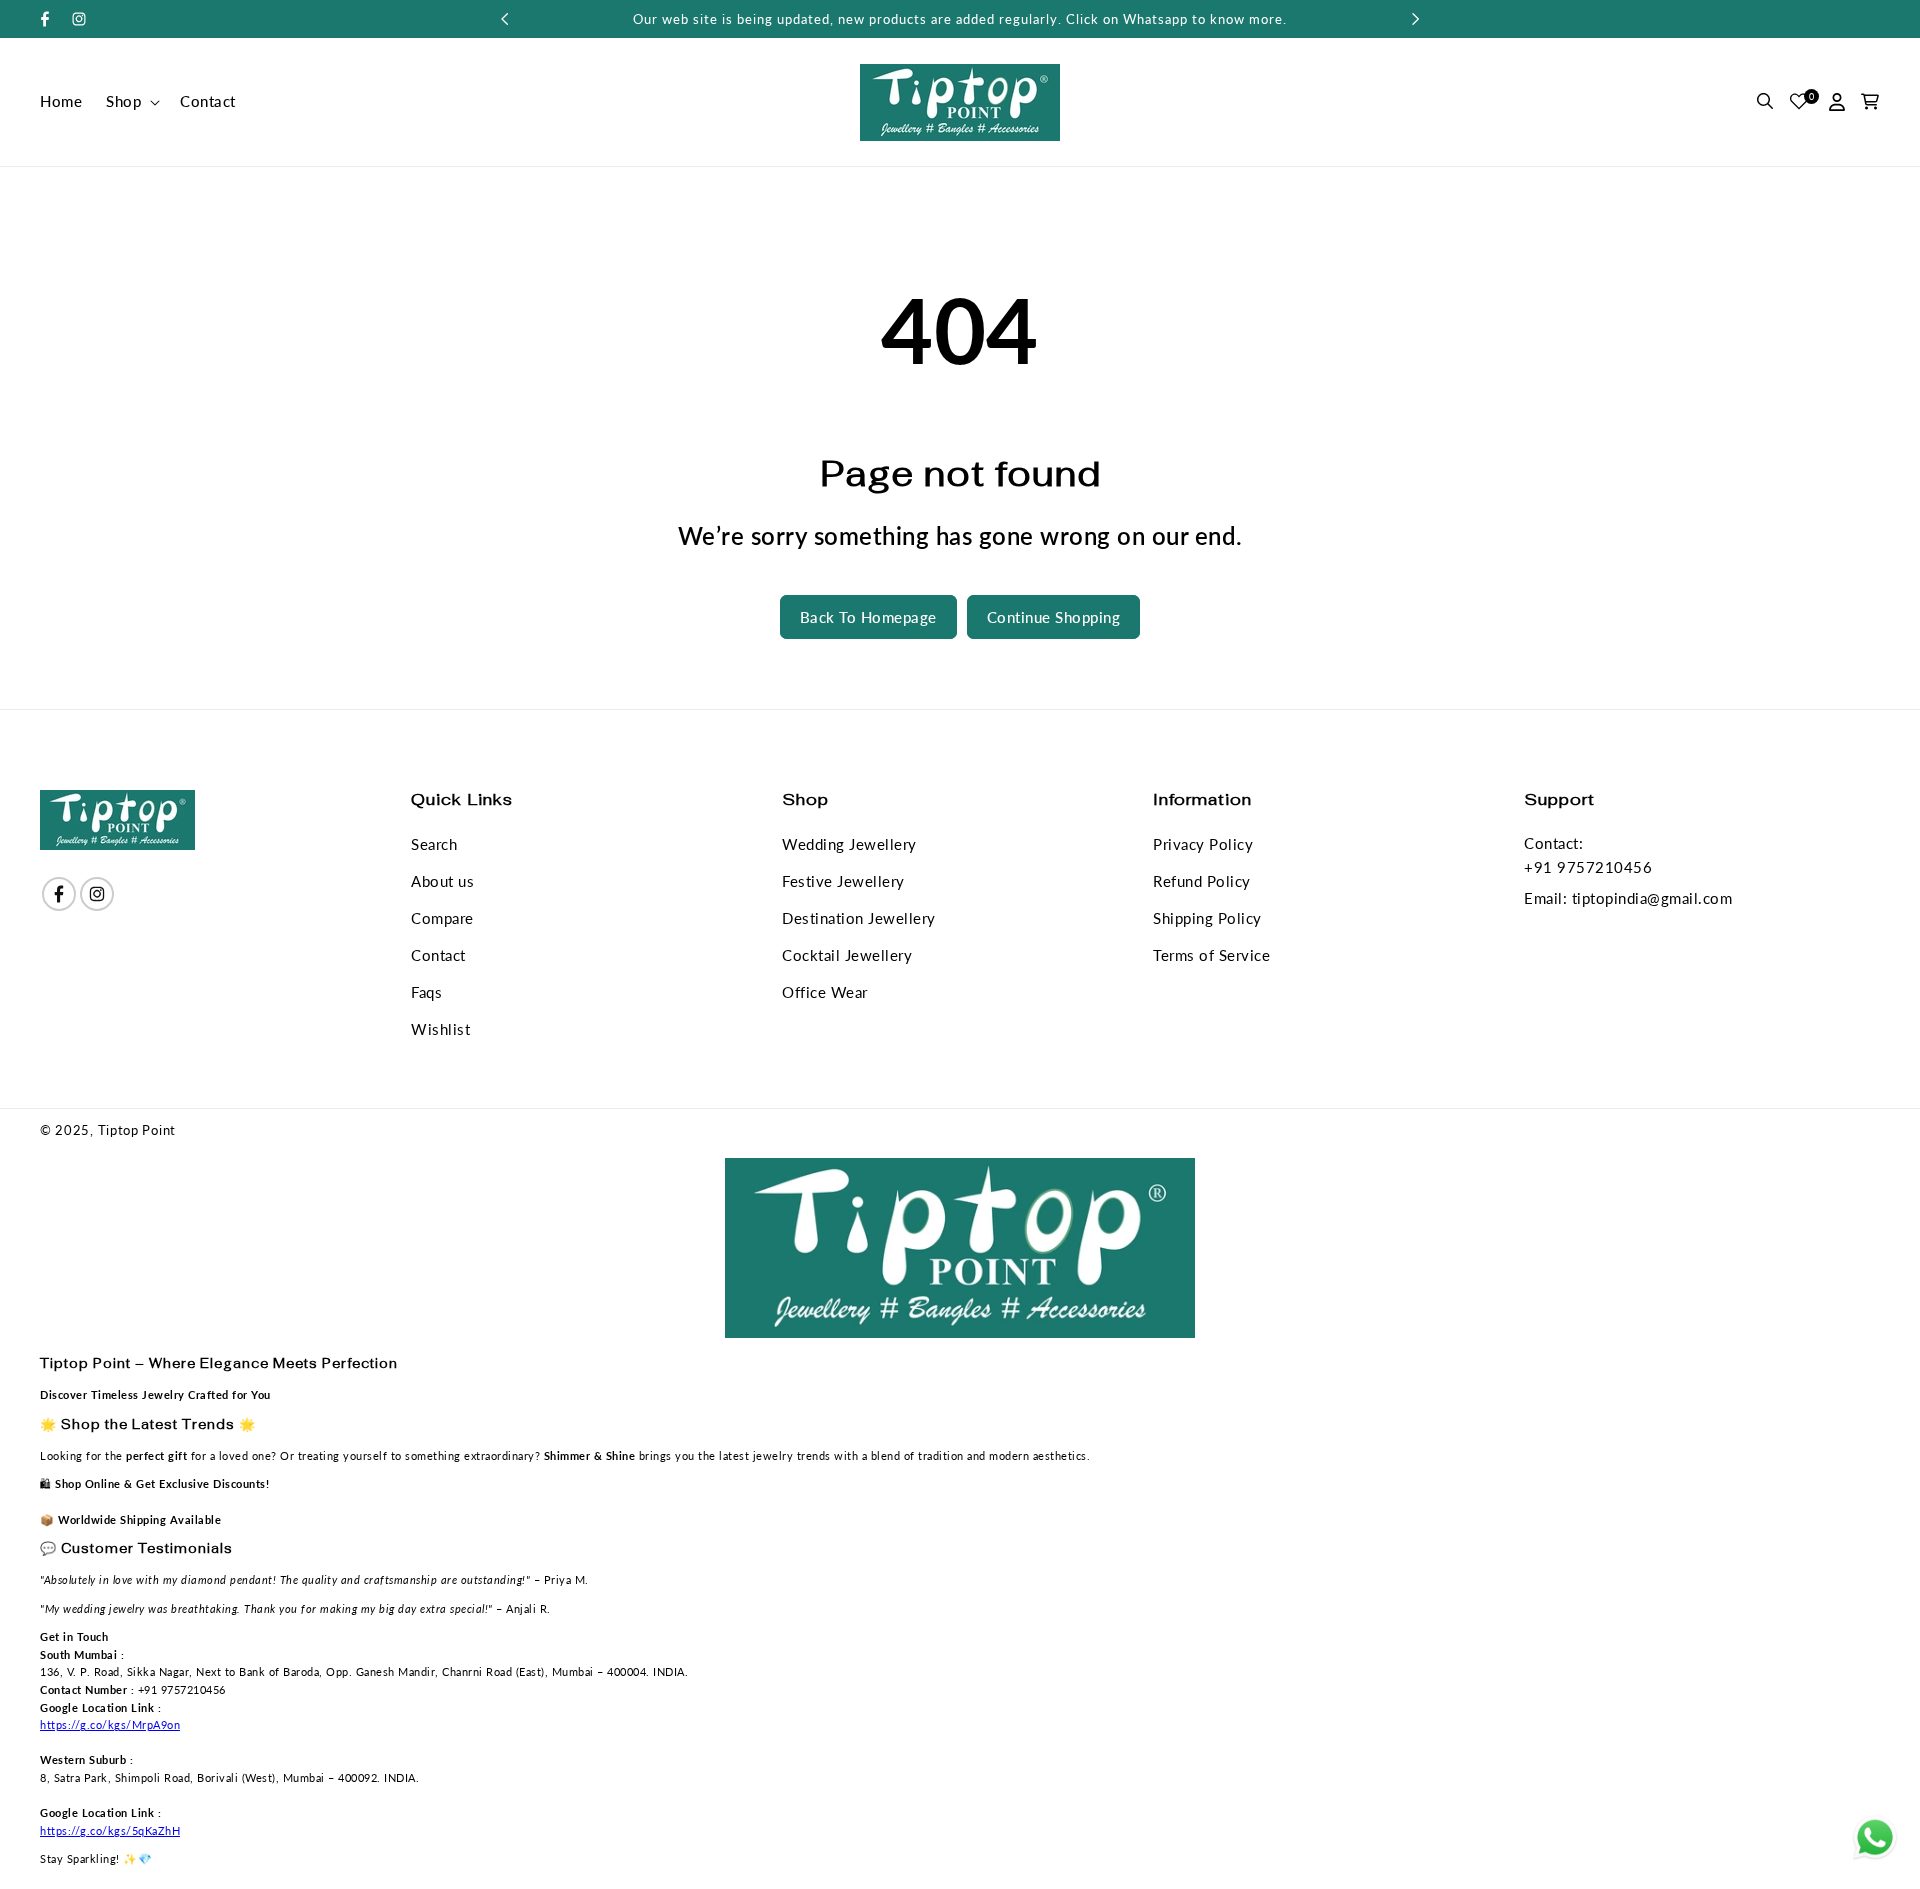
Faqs (426, 992)
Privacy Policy (1203, 844)
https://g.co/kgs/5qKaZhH (110, 1830)
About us (442, 881)
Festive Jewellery (843, 881)
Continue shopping (1054, 617)
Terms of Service (1211, 955)
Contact (438, 955)
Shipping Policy (1207, 918)
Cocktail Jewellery (847, 955)
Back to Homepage (868, 617)
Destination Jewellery (859, 918)
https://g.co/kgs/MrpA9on (110, 1724)
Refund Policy (1202, 881)
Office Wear (825, 992)
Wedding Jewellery (849, 844)
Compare (442, 918)
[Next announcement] (1415, 19)
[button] (131, 102)
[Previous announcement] (504, 19)
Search (434, 844)
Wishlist (440, 1029)
